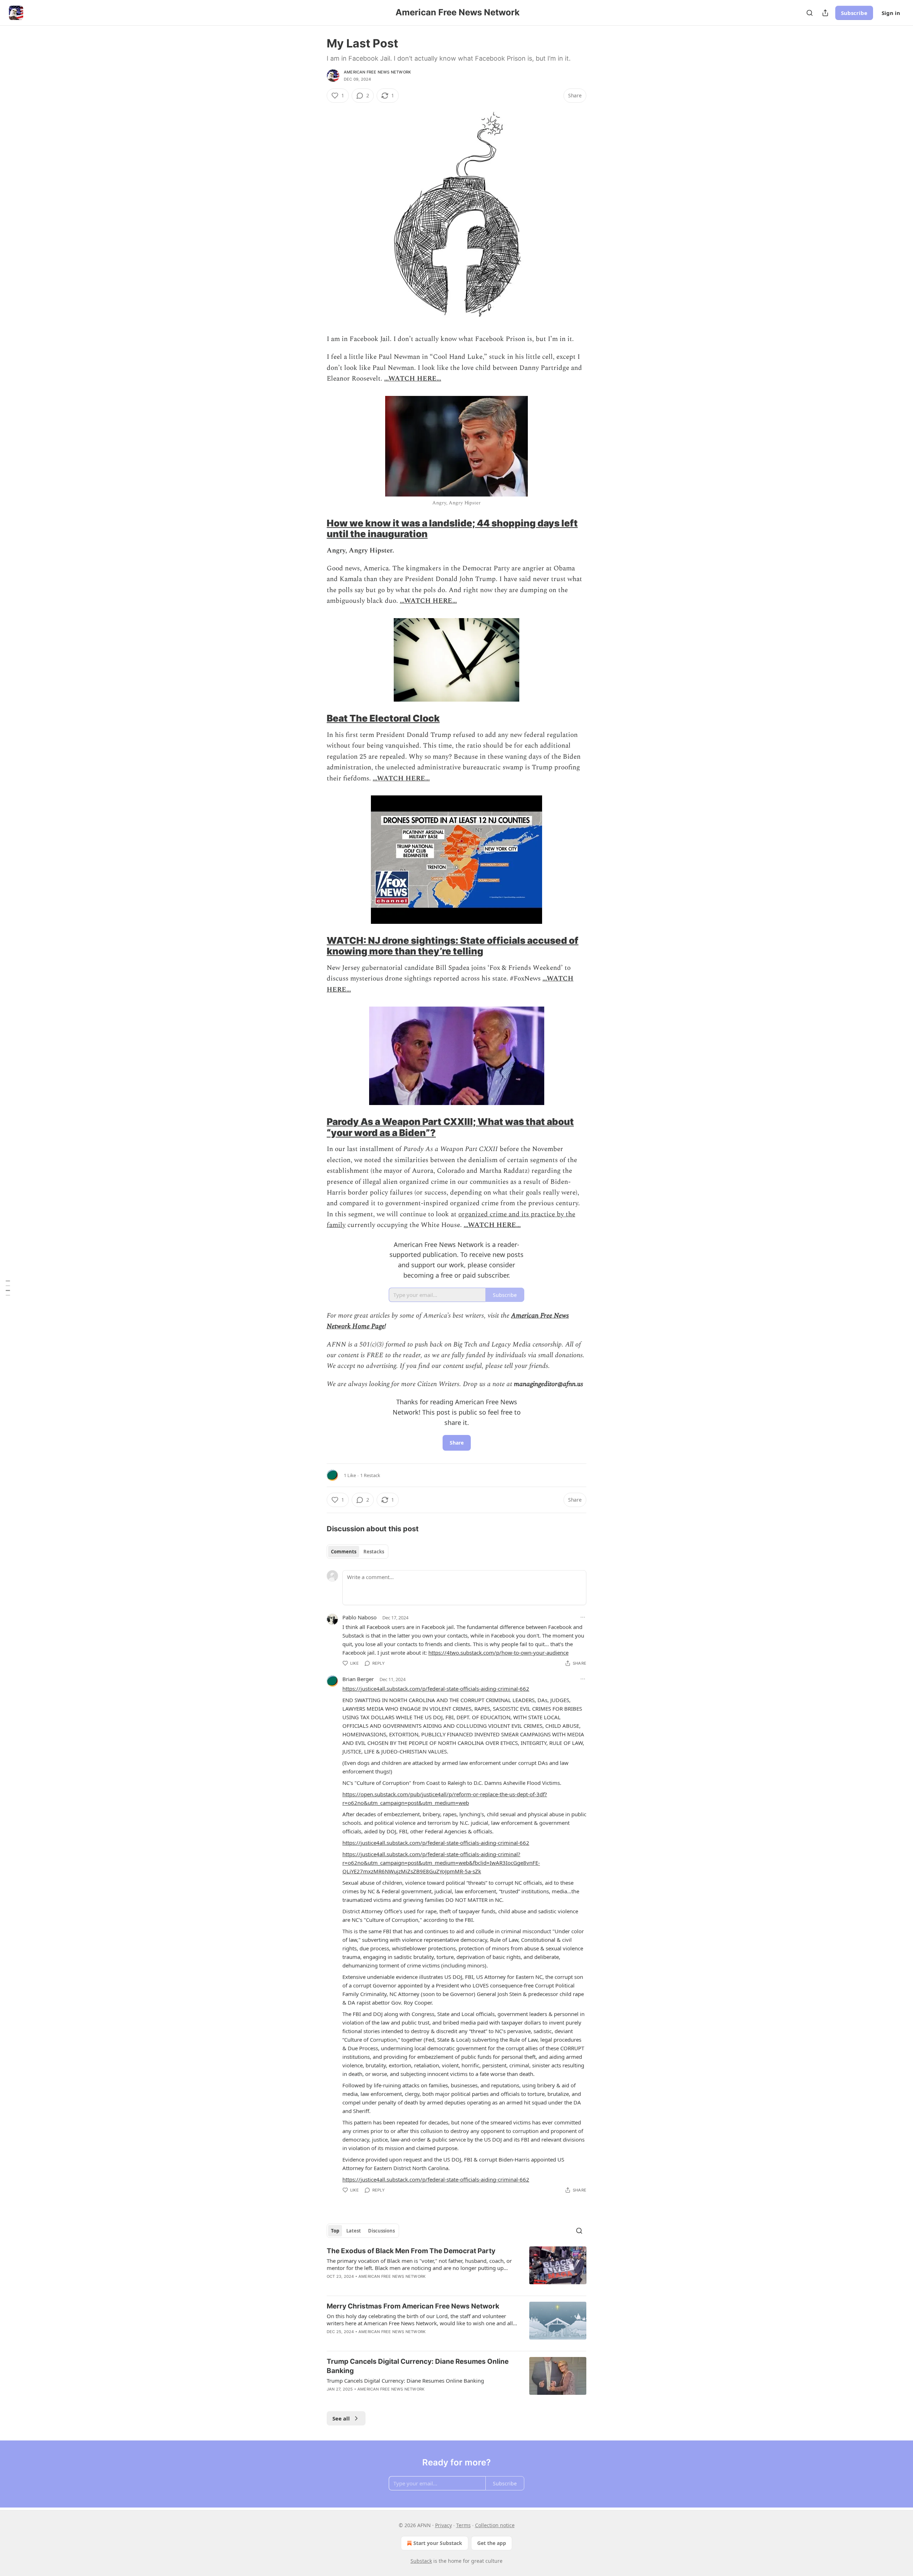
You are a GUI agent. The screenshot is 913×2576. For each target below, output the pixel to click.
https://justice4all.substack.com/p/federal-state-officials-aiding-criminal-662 (436, 1689)
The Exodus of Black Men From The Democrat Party (411, 2251)
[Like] (331, 2341)
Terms (463, 2525)
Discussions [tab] (381, 2231)
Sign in (891, 13)
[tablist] (358, 1552)
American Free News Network (377, 72)
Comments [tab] (344, 1552)
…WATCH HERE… (413, 379)
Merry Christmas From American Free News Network (413, 2306)
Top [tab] (335, 2231)
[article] (456, 2268)
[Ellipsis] (583, 1617)
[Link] (317, 529)
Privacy (443, 2525)
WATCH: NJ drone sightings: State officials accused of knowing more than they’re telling (453, 946)
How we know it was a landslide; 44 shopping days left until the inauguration (452, 528)
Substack (421, 2561)
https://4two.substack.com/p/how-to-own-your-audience (498, 1653)
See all (341, 2418)
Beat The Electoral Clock (383, 718)
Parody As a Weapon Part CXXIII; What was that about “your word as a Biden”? (450, 1127)
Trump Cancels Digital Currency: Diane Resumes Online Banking (418, 2366)
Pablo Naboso (359, 1617)
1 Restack (370, 1475)
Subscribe (854, 13)
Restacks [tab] (374, 1552)
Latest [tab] (354, 2231)
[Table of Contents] (8, 1288)
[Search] (810, 13)
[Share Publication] (825, 13)
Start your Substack (438, 2543)
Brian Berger (358, 1679)
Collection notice (495, 2525)
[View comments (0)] (393, 2341)
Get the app (492, 2543)
